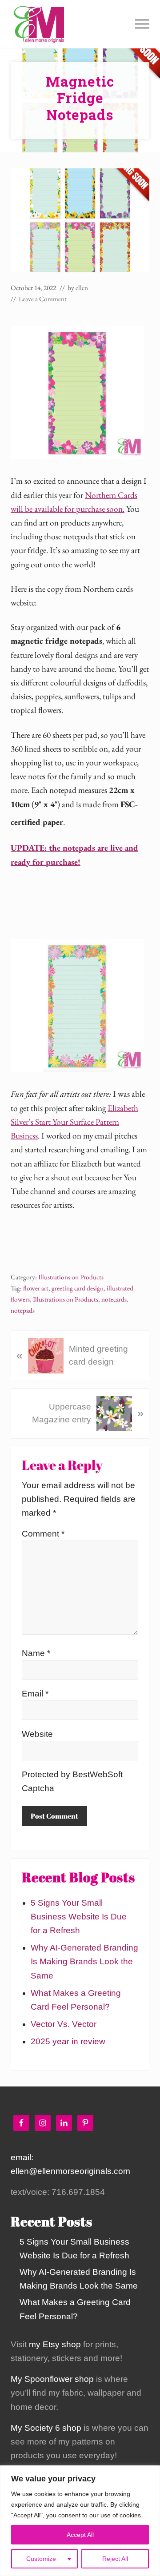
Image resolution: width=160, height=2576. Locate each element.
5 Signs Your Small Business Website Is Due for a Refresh (79, 1917)
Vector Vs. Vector (64, 2024)
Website (37, 1734)
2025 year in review (68, 2041)
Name (36, 1653)
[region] (80, 2521)
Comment (43, 1534)
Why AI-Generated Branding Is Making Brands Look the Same (84, 1961)
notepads (23, 1310)
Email (35, 1694)
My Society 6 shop (46, 2428)
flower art (36, 1288)
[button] (142, 24)
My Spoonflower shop (52, 2379)
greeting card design (78, 1288)
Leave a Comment (43, 299)
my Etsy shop (55, 2344)
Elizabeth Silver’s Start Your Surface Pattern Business (74, 1122)
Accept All (80, 2535)
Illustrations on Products (71, 1277)
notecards (114, 1299)
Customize (41, 2559)
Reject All (115, 2559)
